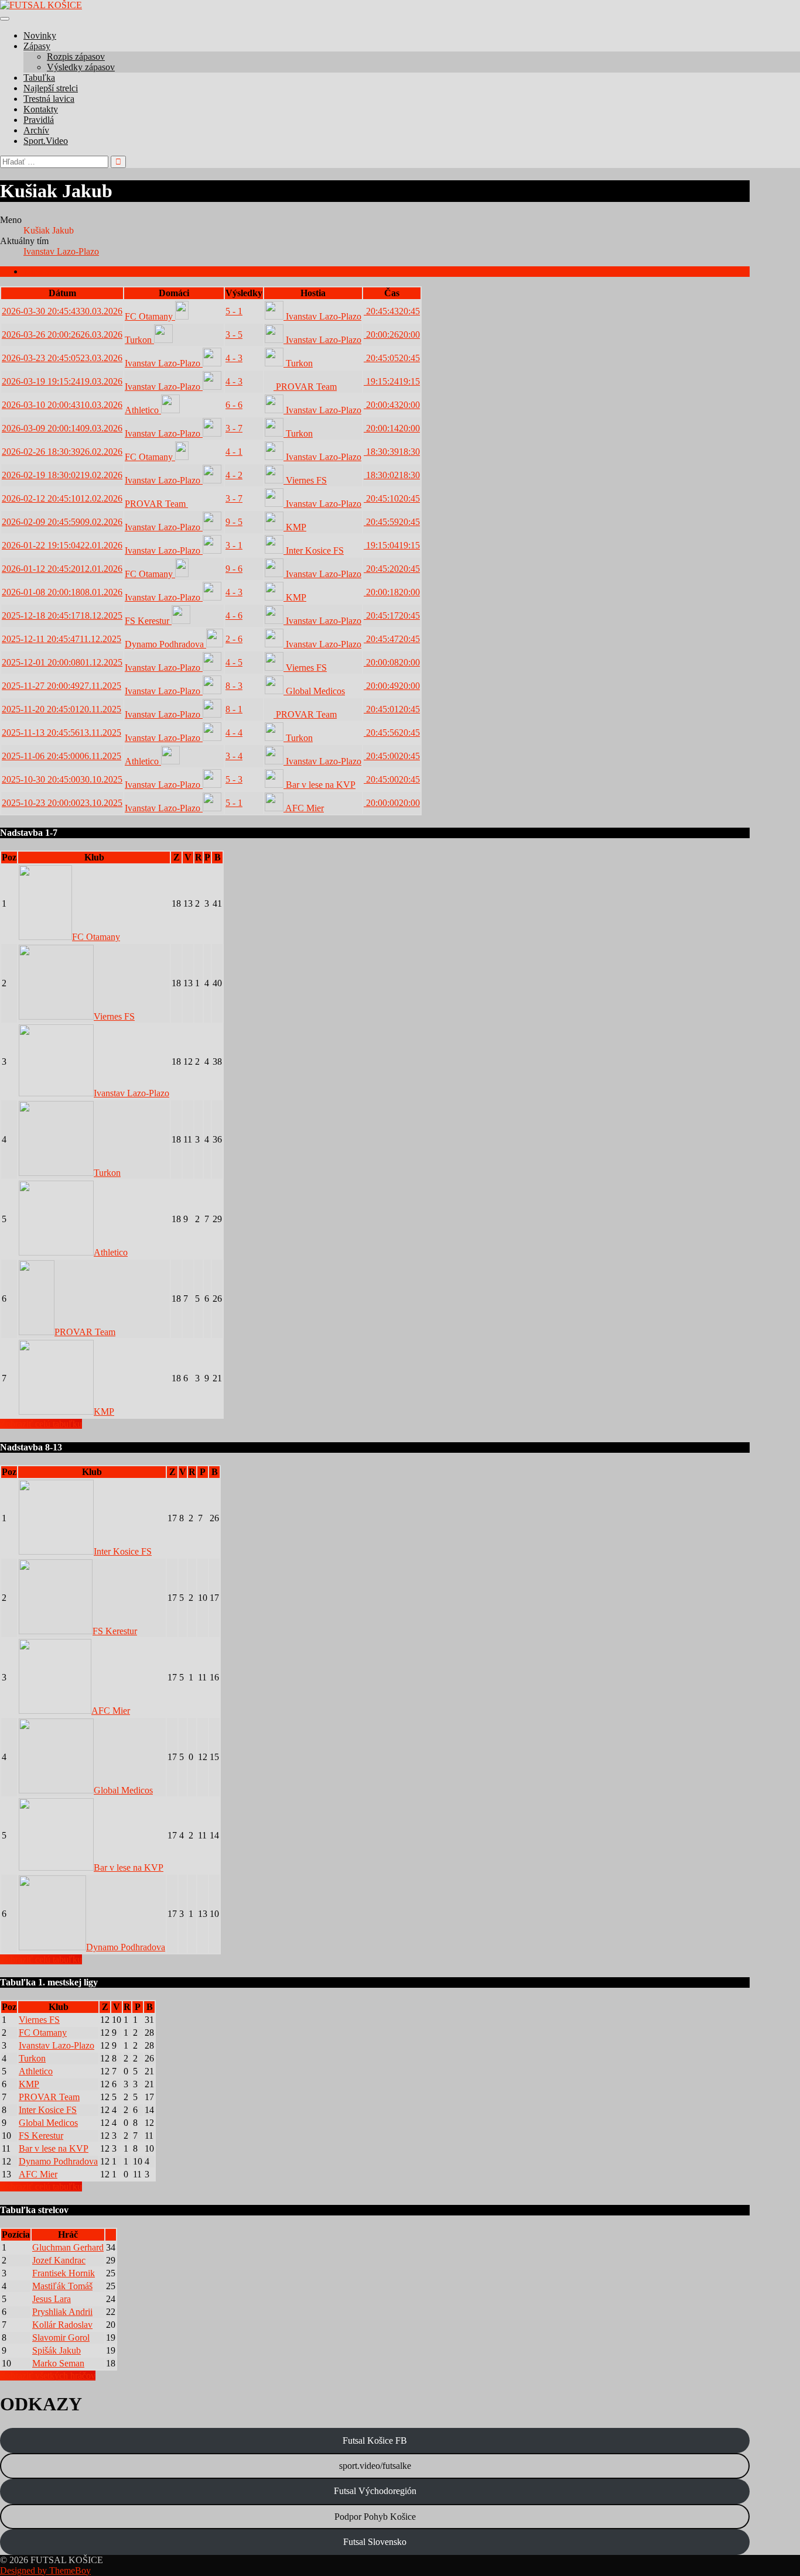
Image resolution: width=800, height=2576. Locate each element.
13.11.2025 (61, 733)
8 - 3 (234, 686)
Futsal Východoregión (375, 2491)
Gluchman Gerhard (68, 2247)
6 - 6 (234, 405)
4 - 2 (234, 475)
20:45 (392, 311)
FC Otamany (150, 316)
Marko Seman (58, 2363)
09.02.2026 (62, 522)
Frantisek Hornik (64, 2273)
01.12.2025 (62, 662)
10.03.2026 (62, 405)
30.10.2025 (62, 779)
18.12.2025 (62, 615)
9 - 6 (234, 569)
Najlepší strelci (51, 88)
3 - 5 (234, 335)
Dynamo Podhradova (165, 644)
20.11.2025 (61, 709)
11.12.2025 (61, 639)
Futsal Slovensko (375, 2542)
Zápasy (37, 46)
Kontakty (41, 109)
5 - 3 (234, 779)
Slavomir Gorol (61, 2337)
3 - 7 (234, 428)
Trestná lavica (49, 99)
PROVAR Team (305, 387)
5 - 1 (234, 311)
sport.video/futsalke (375, 2466)
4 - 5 (234, 662)
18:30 (392, 452)
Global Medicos (314, 691)
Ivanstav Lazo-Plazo (61, 251)
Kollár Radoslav (62, 2325)
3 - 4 (234, 756)
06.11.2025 (61, 756)
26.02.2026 (62, 452)
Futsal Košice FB (375, 2440)
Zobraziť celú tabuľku (41, 1424)
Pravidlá (39, 120)
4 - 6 (234, 615)
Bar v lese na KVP (319, 785)
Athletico (143, 410)
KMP (295, 527)
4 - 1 (234, 452)
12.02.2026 (62, 498)
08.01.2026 (62, 592)
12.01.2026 (62, 569)
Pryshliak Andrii (62, 2312)
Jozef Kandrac (59, 2260)
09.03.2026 (62, 428)
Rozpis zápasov (76, 56)
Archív (36, 130)
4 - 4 (234, 733)
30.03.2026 (62, 311)
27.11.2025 (61, 686)
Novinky (40, 35)
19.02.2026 (62, 475)
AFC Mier (304, 808)
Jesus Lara (52, 2299)
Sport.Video (46, 141)
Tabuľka (39, 78)
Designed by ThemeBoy (45, 2570)
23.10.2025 (62, 803)
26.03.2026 (62, 335)
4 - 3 (234, 358)
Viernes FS (305, 480)
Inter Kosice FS (314, 550)
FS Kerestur (148, 621)
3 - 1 (234, 545)
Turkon (139, 340)
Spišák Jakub (57, 2350)
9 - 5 (234, 522)
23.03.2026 (62, 358)
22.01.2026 (62, 545)
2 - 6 (234, 639)
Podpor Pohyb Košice (375, 2517)
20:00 (392, 335)
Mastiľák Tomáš (62, 2286)
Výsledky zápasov (81, 67)
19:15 (392, 381)
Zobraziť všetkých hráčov (48, 2376)
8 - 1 (234, 709)
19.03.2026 (62, 381)
